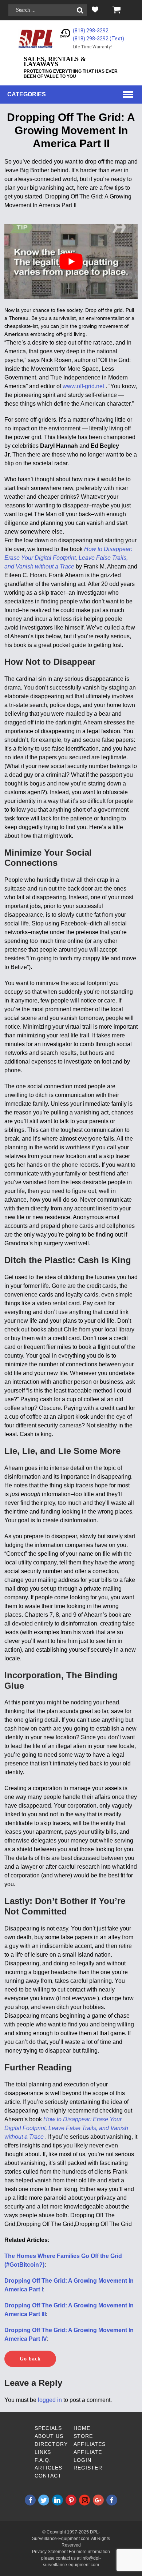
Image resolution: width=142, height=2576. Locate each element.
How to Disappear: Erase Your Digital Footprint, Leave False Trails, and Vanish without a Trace (68, 558)
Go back (30, 2359)
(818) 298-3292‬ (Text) (98, 39)
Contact (48, 2476)
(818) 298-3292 (91, 31)
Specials (48, 2428)
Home (82, 2428)
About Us (49, 2436)
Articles (48, 2468)
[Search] (80, 10)
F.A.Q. (43, 2460)
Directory (51, 2444)
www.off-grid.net (84, 386)
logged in (50, 2400)
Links (43, 2452)
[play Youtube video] (71, 262)
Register (88, 2468)
